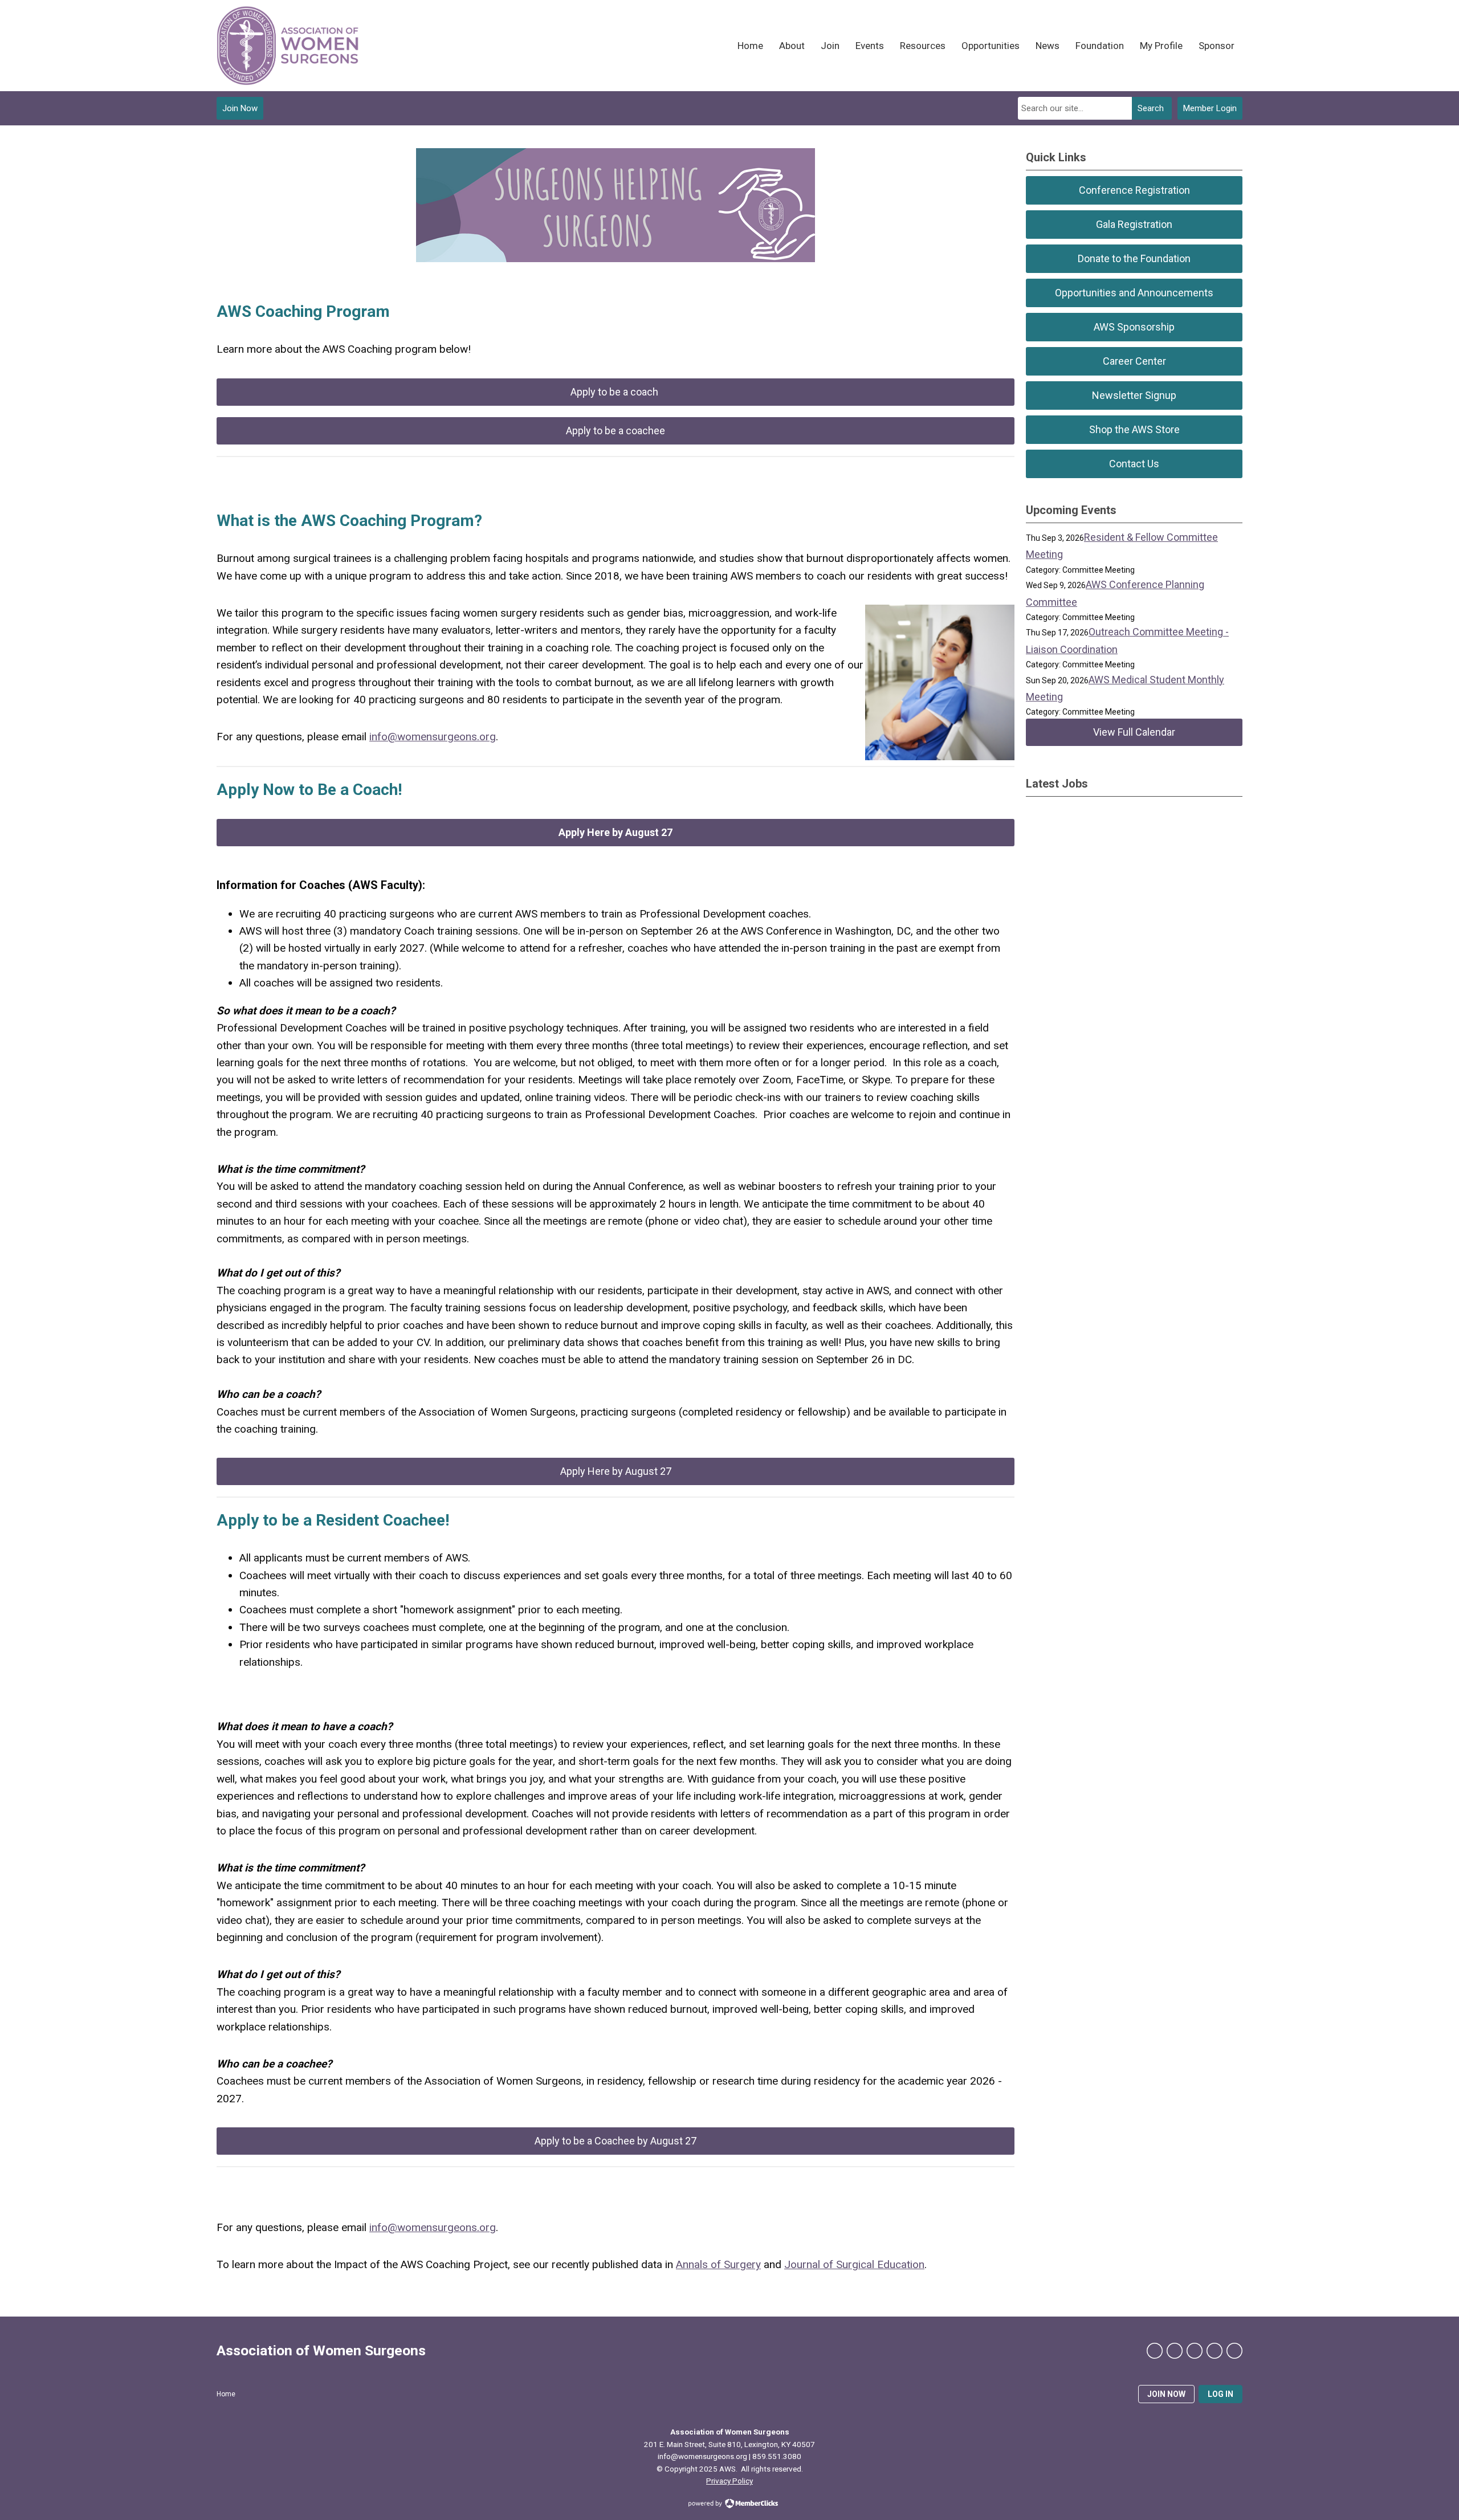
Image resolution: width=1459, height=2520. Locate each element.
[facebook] (1155, 2351)
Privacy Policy (729, 2481)
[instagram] (1215, 2351)
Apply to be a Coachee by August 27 (616, 2141)
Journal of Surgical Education (854, 2264)
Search (1151, 108)
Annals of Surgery (718, 2264)
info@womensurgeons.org (433, 737)
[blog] (1234, 2351)
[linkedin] (1195, 2351)
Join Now (240, 108)
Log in (1220, 2394)
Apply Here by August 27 (616, 1471)
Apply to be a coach (616, 392)
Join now (1166, 2394)
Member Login (1210, 108)
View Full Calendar (1134, 732)
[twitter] (1175, 2351)
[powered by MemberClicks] (729, 2505)
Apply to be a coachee (616, 431)
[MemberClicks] (288, 46)
